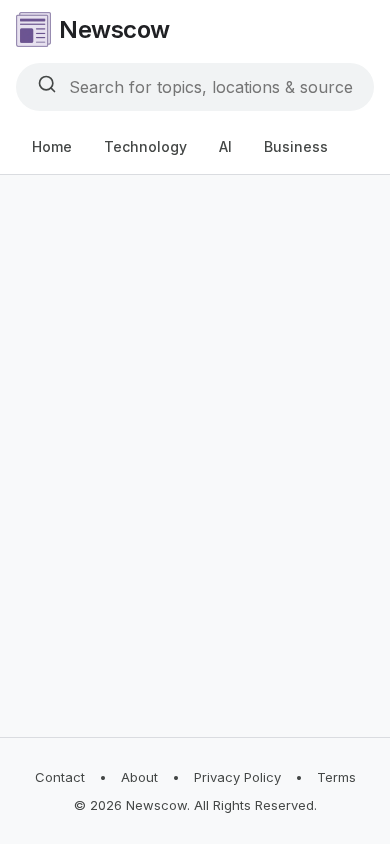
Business (296, 146)
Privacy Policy (237, 777)
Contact (60, 777)
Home (52, 146)
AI (225, 146)
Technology (145, 146)
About (139, 777)
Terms (336, 777)
